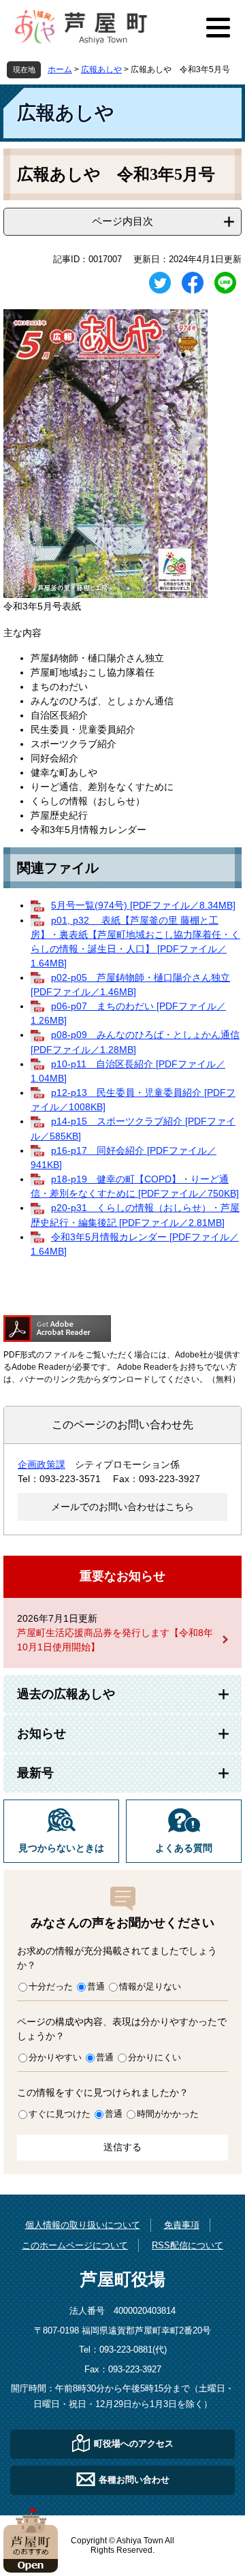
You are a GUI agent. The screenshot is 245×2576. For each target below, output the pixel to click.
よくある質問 (184, 1848)
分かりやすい (55, 2057)
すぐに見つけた (60, 2114)
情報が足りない (150, 1986)
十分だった (51, 1986)
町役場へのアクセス (134, 2444)
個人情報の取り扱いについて (83, 2225)
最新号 (35, 1773)
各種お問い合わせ (134, 2480)
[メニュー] (218, 27)
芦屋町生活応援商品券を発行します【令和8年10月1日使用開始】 (115, 1640)
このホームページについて (75, 2245)
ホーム (60, 69)
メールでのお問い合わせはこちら (122, 1507)
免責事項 (182, 2225)
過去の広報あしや (66, 1694)
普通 (96, 1986)
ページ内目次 (122, 221)
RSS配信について (187, 2245)
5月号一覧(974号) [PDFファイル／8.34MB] (143, 905)
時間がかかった (168, 2114)
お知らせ (42, 1733)
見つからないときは (61, 1848)
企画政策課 (42, 1464)
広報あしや (101, 69)
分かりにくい (154, 2057)
